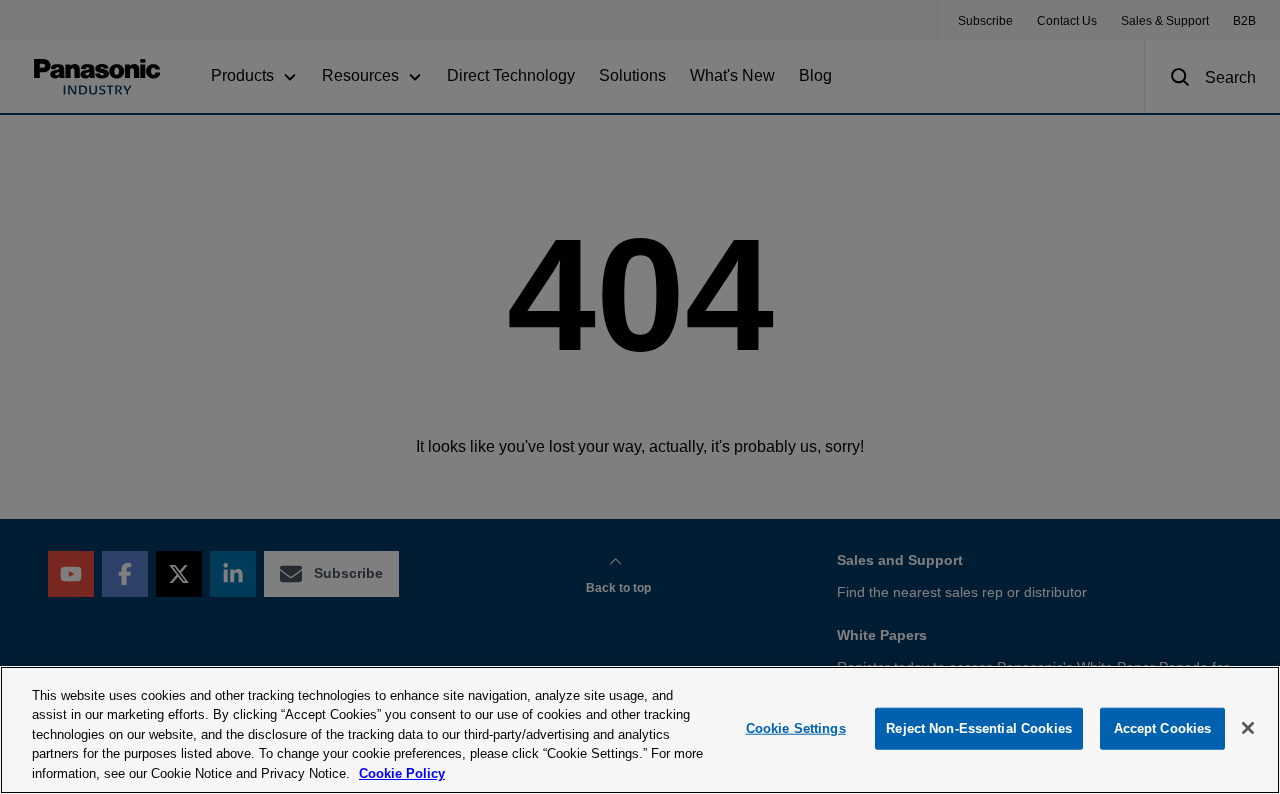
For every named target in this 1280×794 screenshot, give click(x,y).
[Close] (1248, 728)
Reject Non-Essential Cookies (979, 728)
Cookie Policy (402, 773)
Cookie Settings (796, 728)
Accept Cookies (1163, 728)
